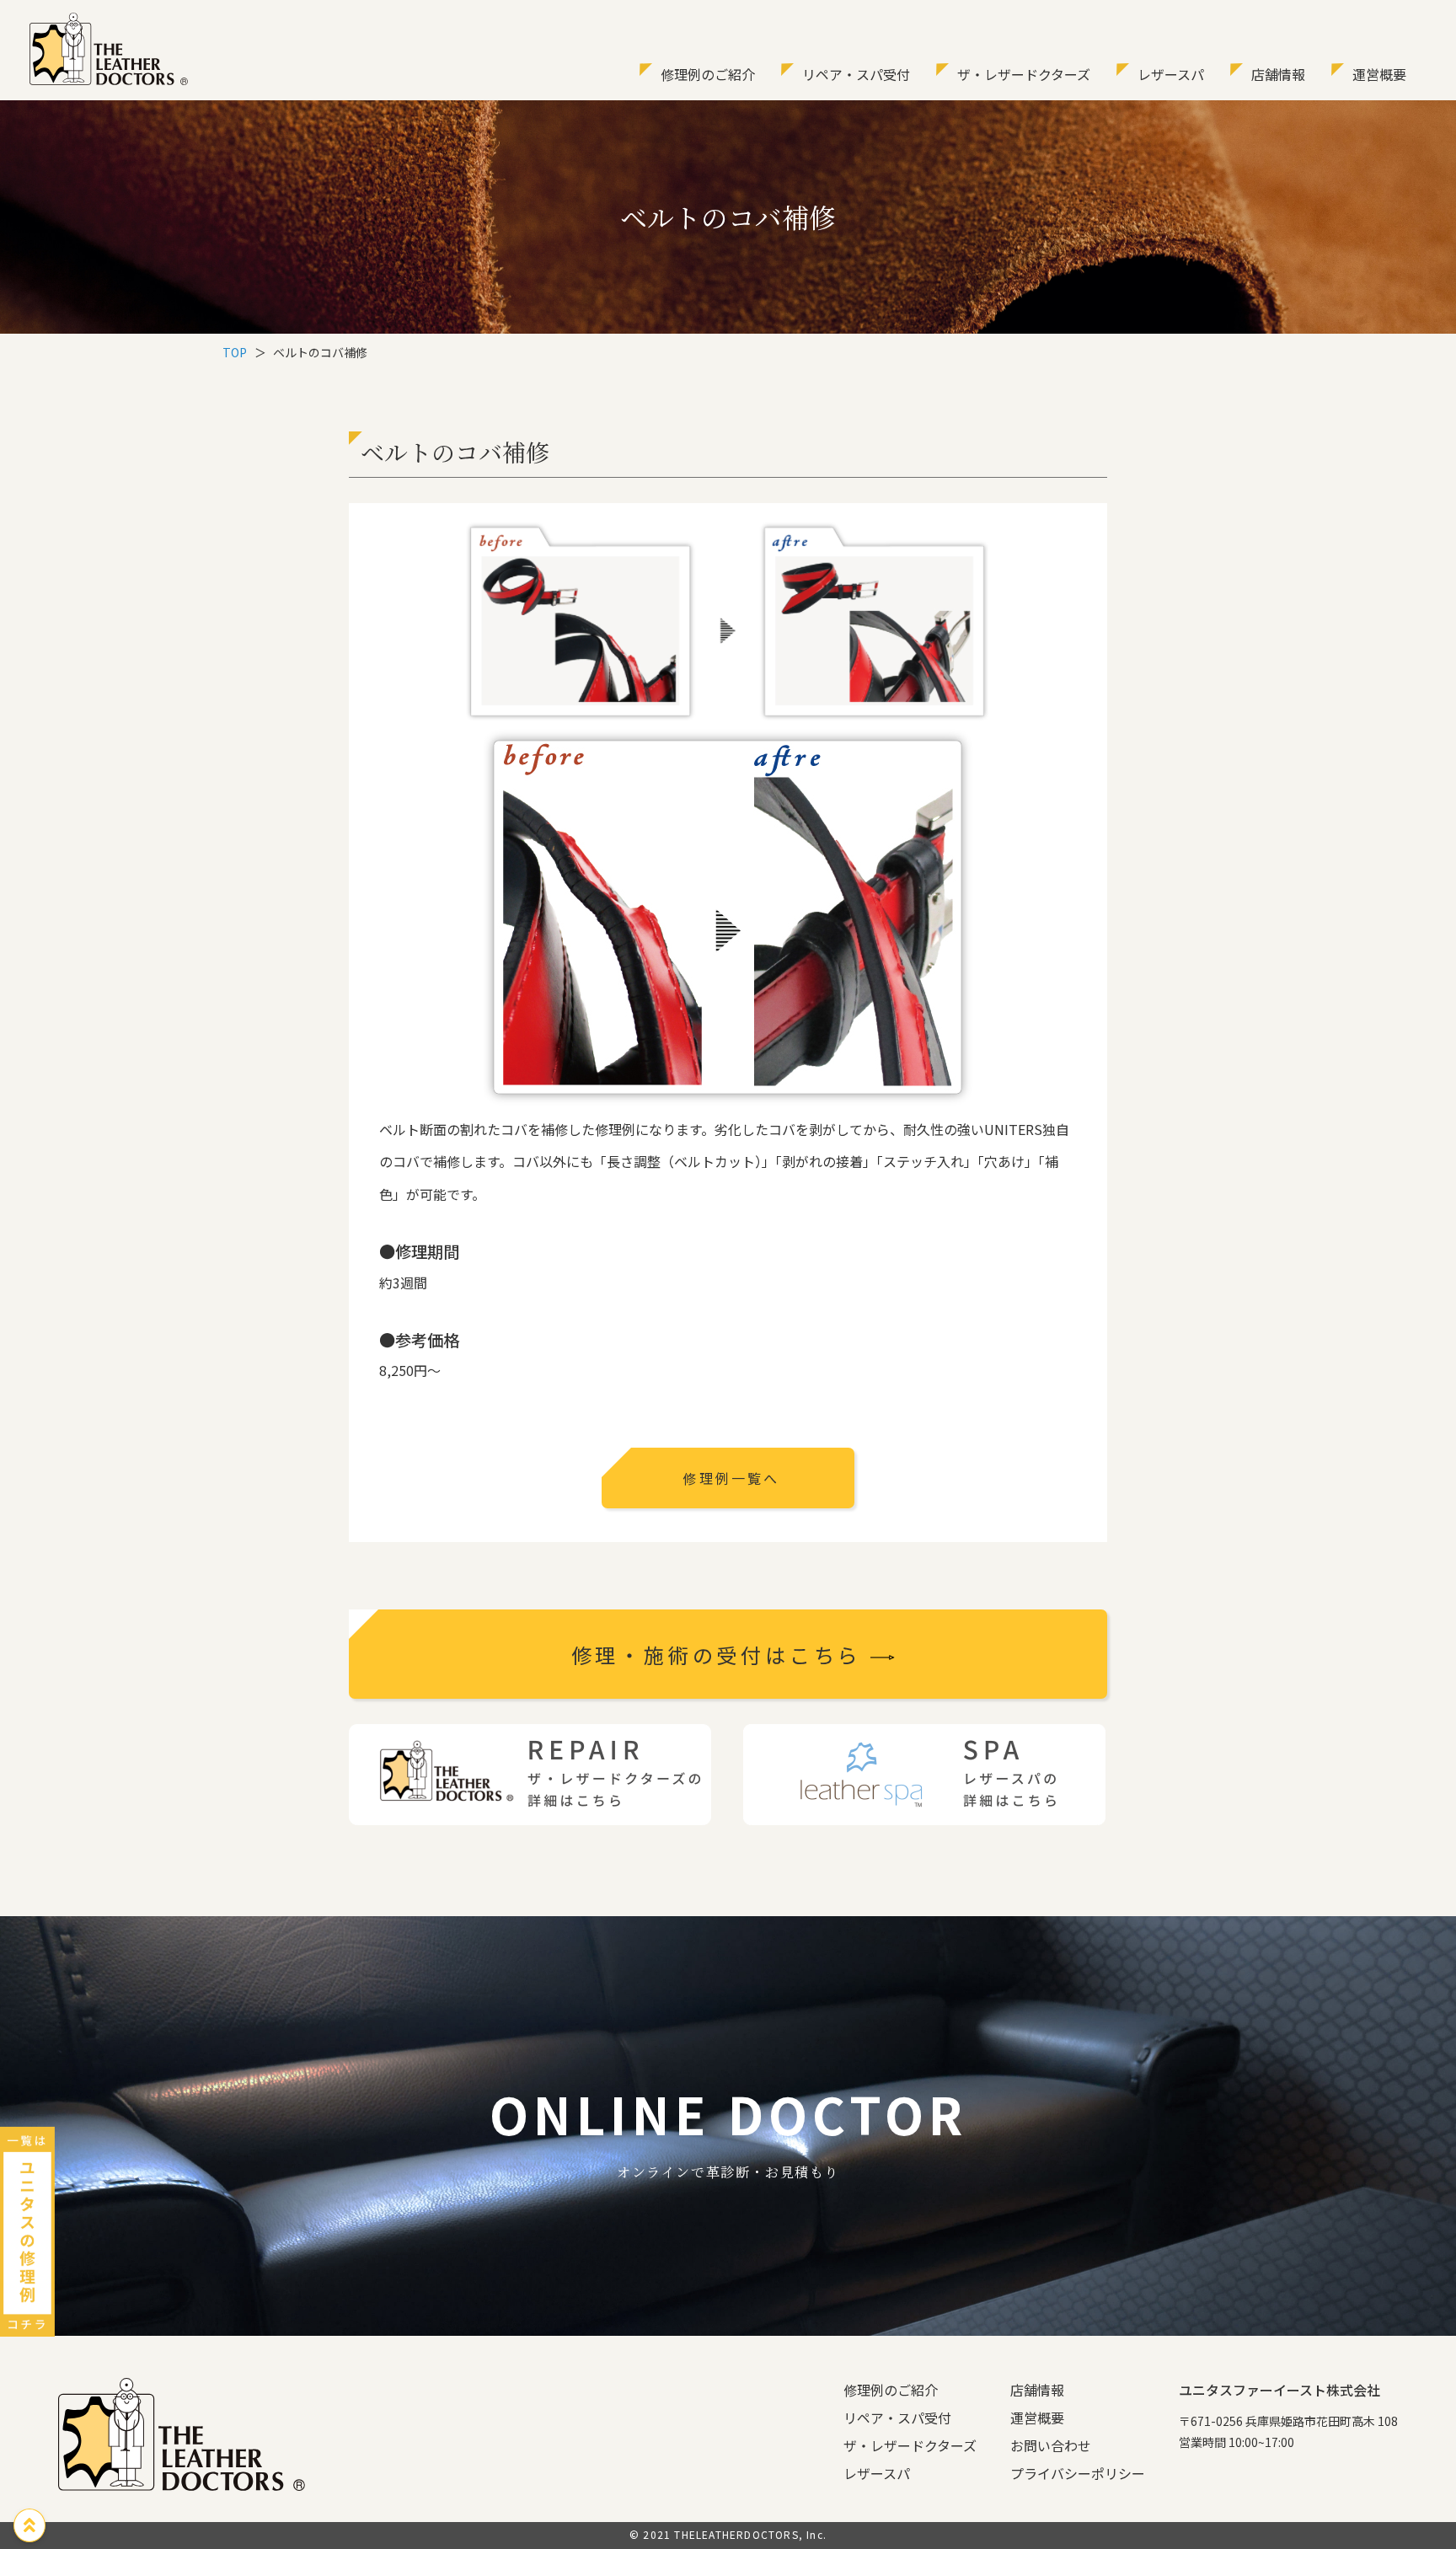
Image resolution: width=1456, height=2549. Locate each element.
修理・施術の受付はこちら (721, 1655)
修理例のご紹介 (708, 74)
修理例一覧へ (731, 1478)
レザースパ (1171, 74)
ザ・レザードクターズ (1024, 74)
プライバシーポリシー (1078, 2473)
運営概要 (1379, 74)
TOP (235, 352)
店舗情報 (1278, 74)
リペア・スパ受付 (856, 74)
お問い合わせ (1051, 2445)
